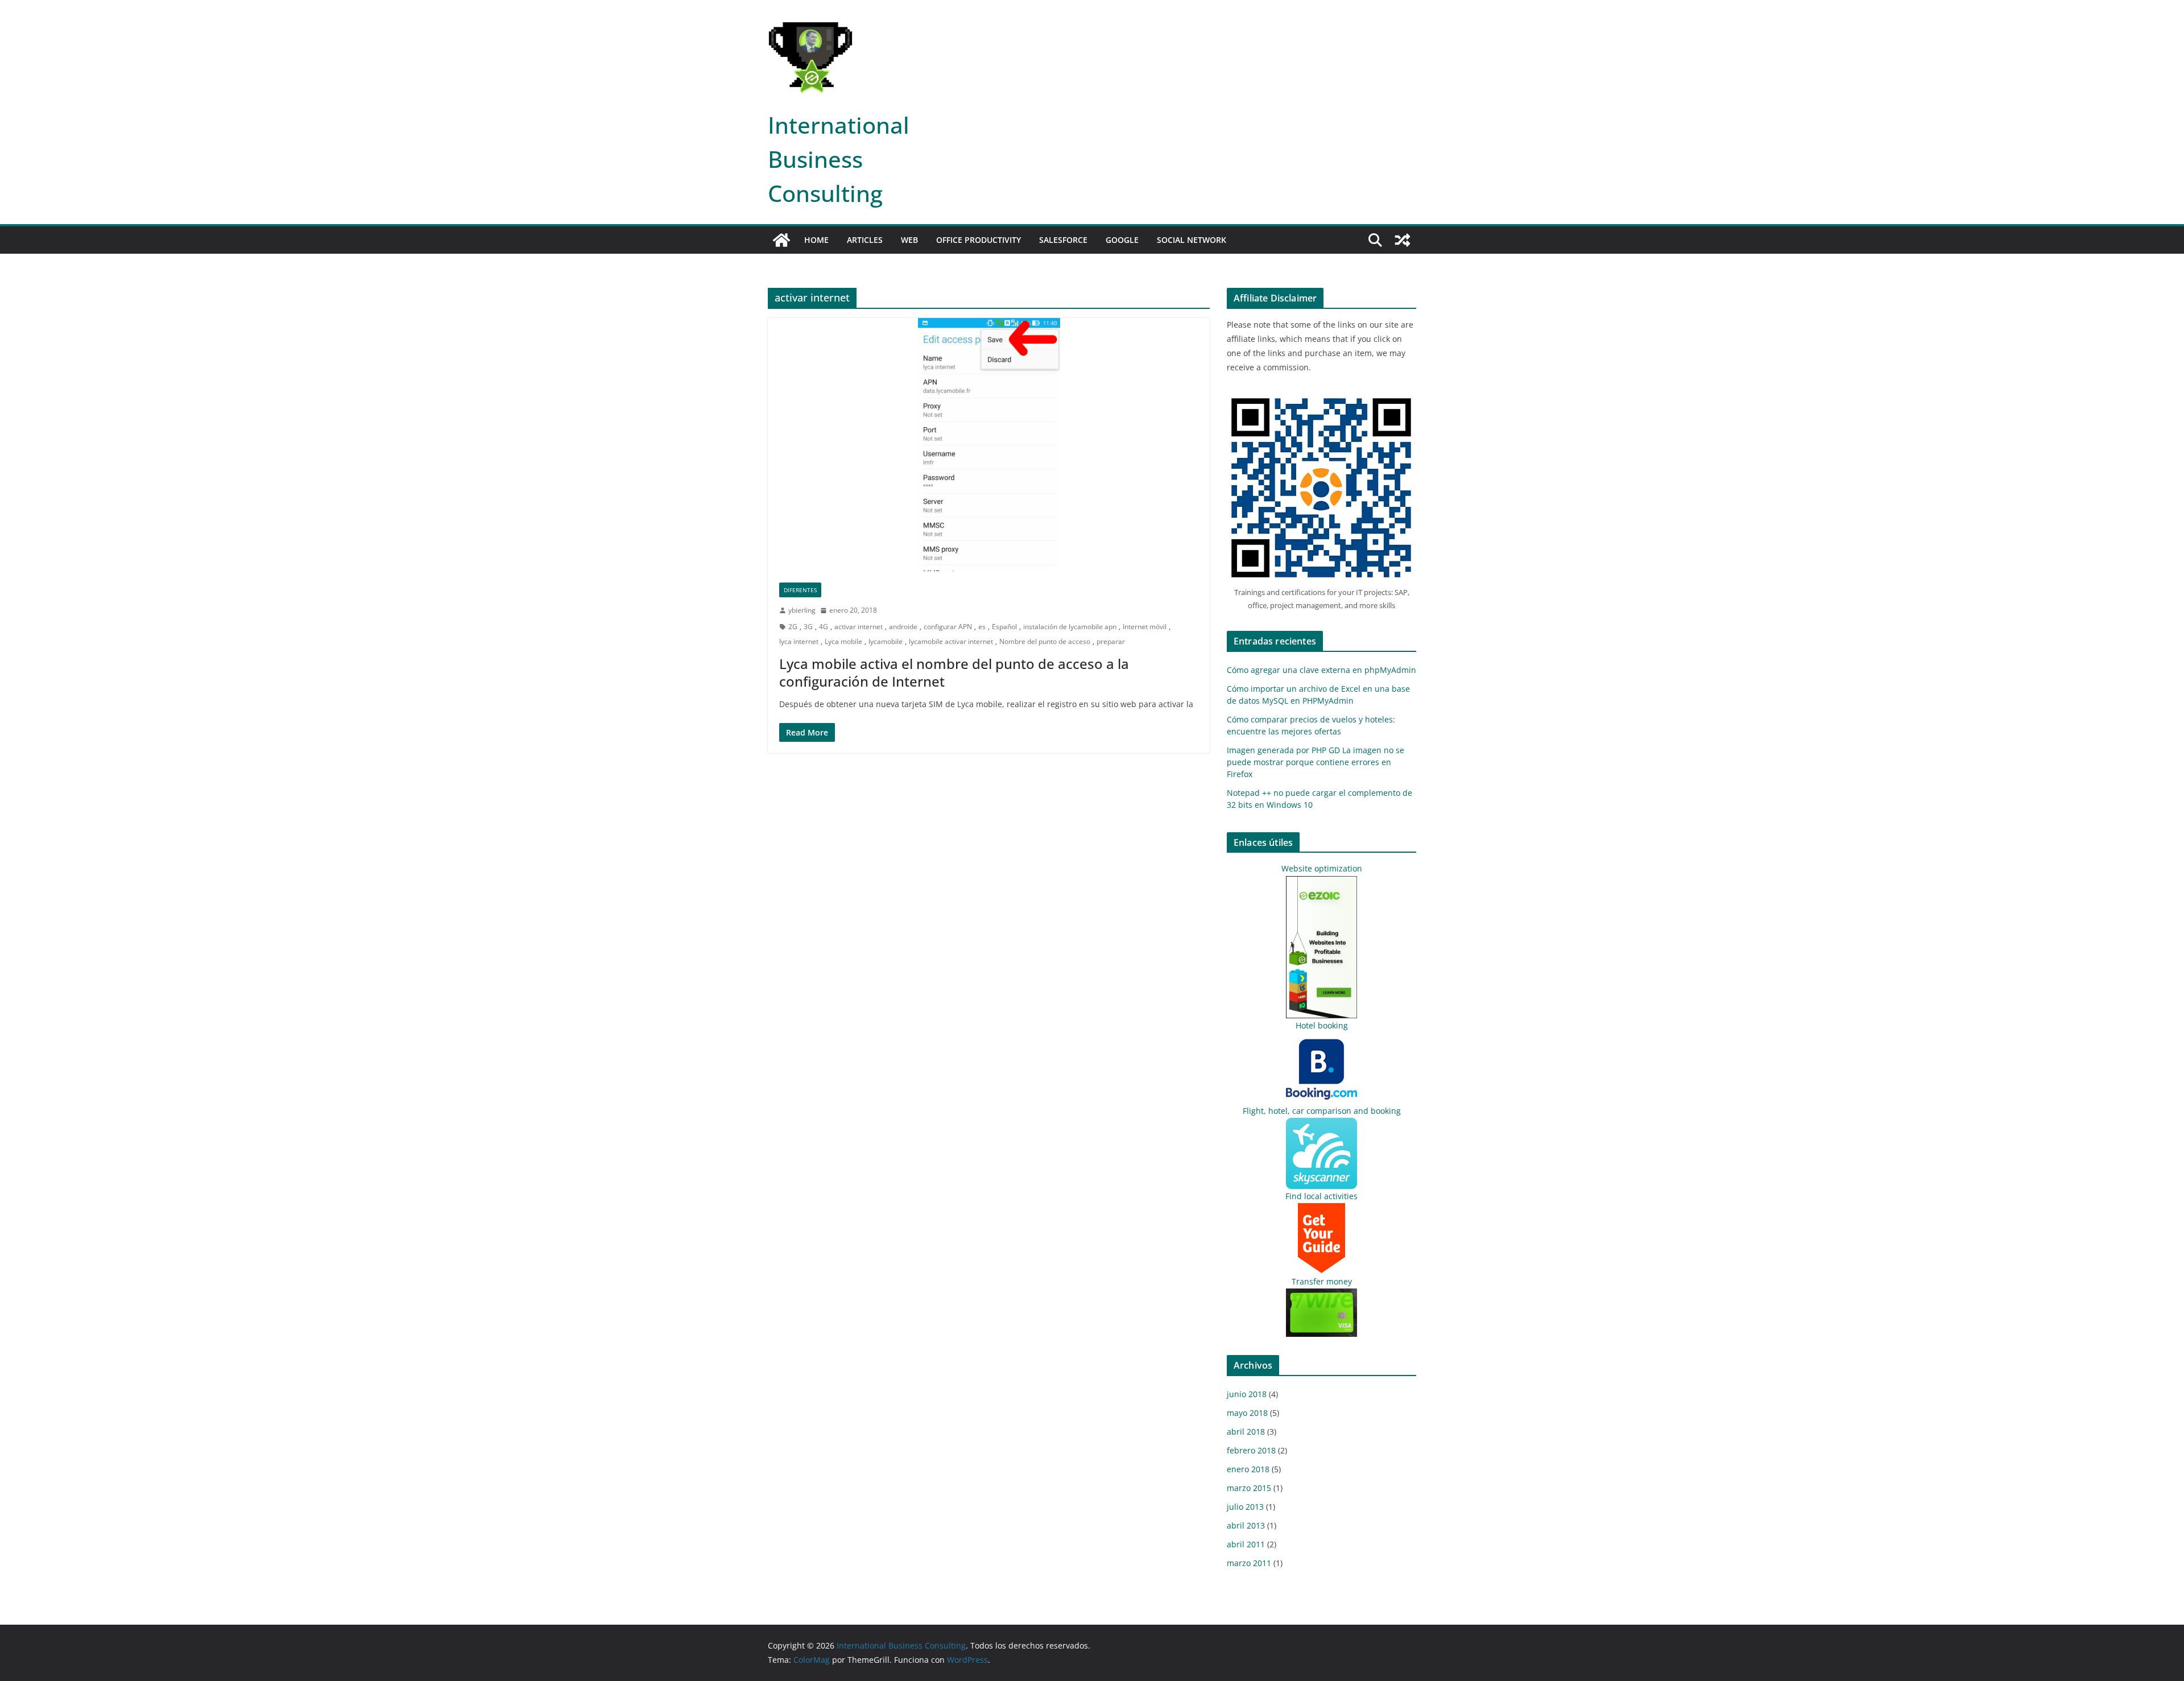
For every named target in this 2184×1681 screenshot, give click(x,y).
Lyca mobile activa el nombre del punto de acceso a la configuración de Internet (954, 672)
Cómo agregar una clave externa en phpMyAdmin (1321, 670)
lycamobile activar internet (951, 641)
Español (1004, 627)
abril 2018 (1246, 1432)
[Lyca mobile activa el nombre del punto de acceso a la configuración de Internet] (989, 444)
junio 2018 (1247, 1394)
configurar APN (948, 627)
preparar (1111, 641)
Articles (865, 240)
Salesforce (1063, 240)
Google (1122, 240)
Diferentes (800, 590)
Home (816, 240)
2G (793, 627)
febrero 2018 (1251, 1450)
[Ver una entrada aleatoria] (1403, 240)
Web (909, 240)
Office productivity (979, 240)
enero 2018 (1248, 1469)
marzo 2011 (1249, 1563)
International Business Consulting (839, 159)
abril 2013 (1246, 1525)
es (982, 627)
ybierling (802, 610)
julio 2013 (1245, 1507)
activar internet (859, 627)
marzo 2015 (1249, 1488)
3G (808, 627)
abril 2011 (1246, 1544)
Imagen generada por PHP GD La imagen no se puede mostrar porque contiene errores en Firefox (1316, 762)
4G (824, 627)
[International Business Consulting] (781, 240)
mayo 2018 (1247, 1413)
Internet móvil (1145, 627)
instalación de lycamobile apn (1070, 627)
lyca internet (799, 641)
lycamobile (886, 641)
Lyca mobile (843, 641)
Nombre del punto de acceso (1045, 641)
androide (903, 627)
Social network (1192, 240)
